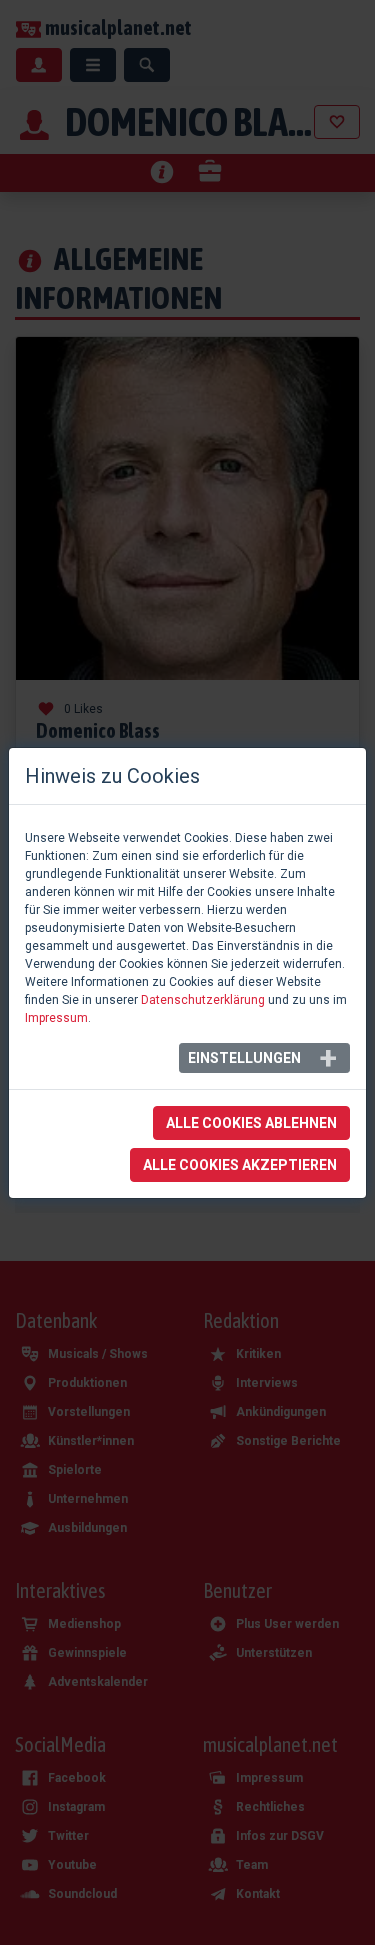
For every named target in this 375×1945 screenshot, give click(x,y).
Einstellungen (244, 1058)
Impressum (56, 1018)
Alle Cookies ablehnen (251, 1123)
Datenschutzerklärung (203, 1000)
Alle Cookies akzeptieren (240, 1165)
